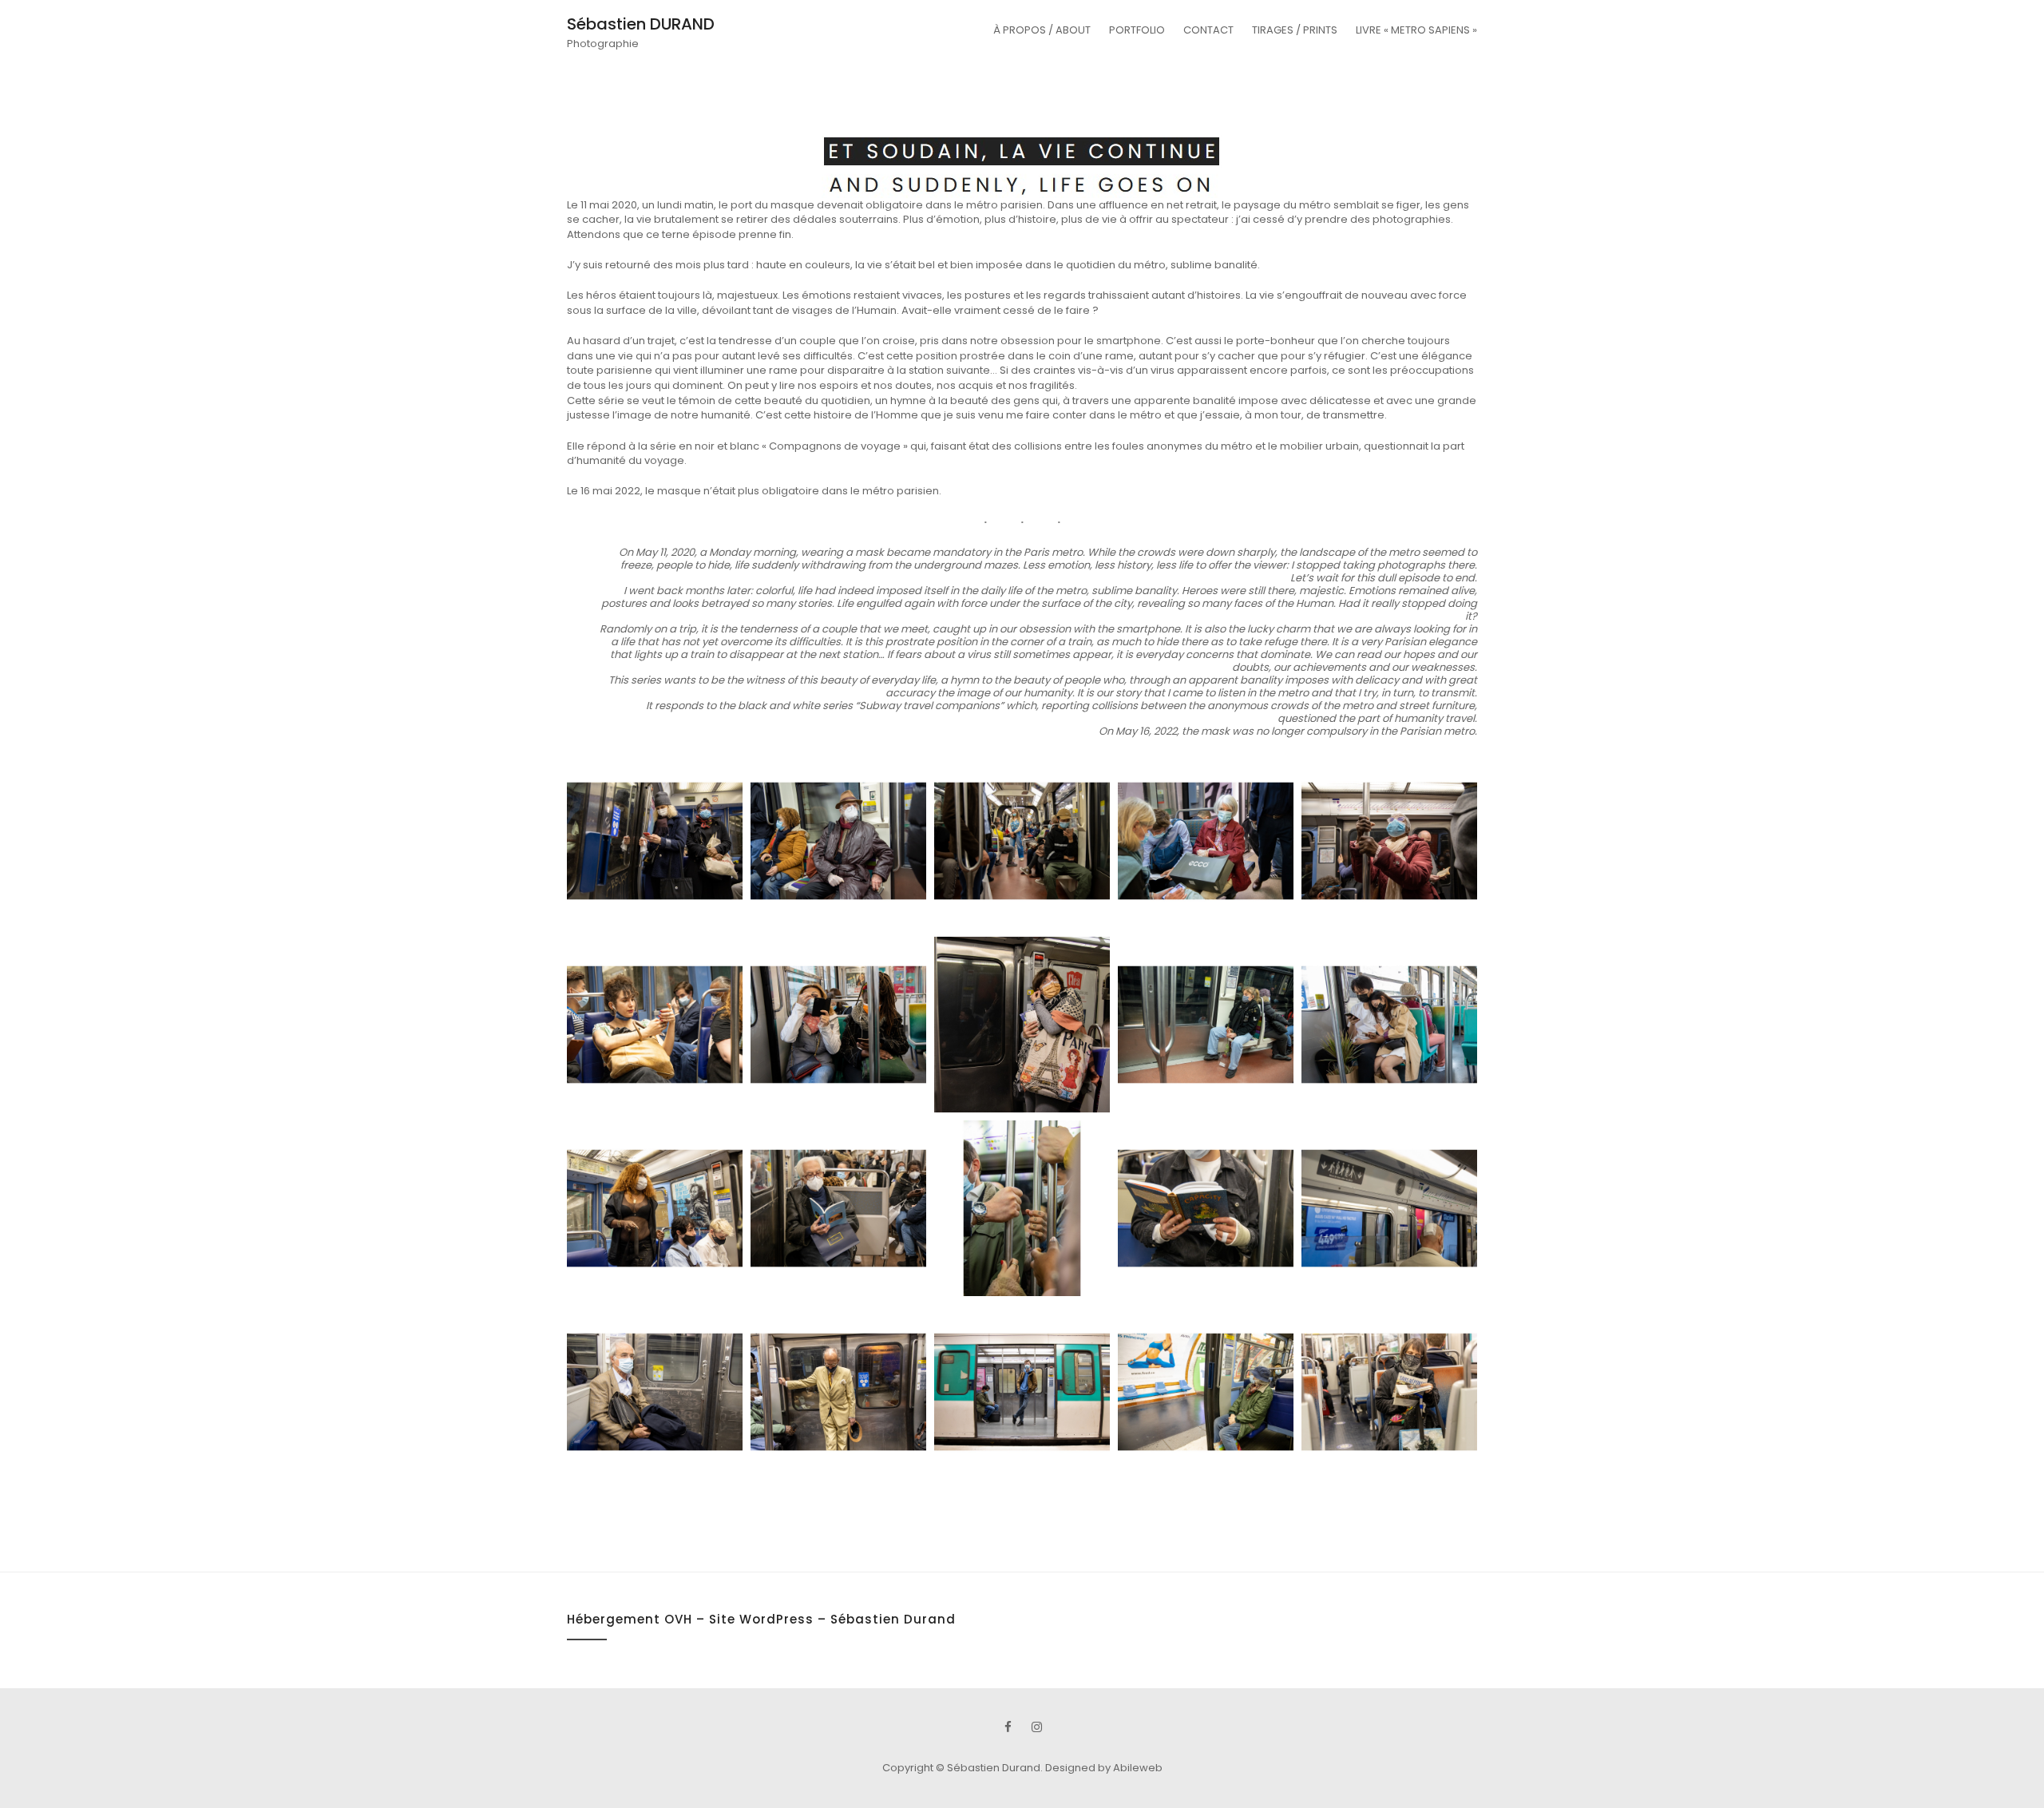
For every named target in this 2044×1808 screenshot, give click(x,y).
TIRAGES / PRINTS (1295, 30)
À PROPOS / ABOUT (1042, 30)
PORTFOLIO (1137, 30)
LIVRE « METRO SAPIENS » (1416, 30)
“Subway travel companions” (929, 706)
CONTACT (1208, 30)
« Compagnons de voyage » (835, 446)
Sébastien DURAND (641, 24)
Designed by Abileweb (1104, 1768)
